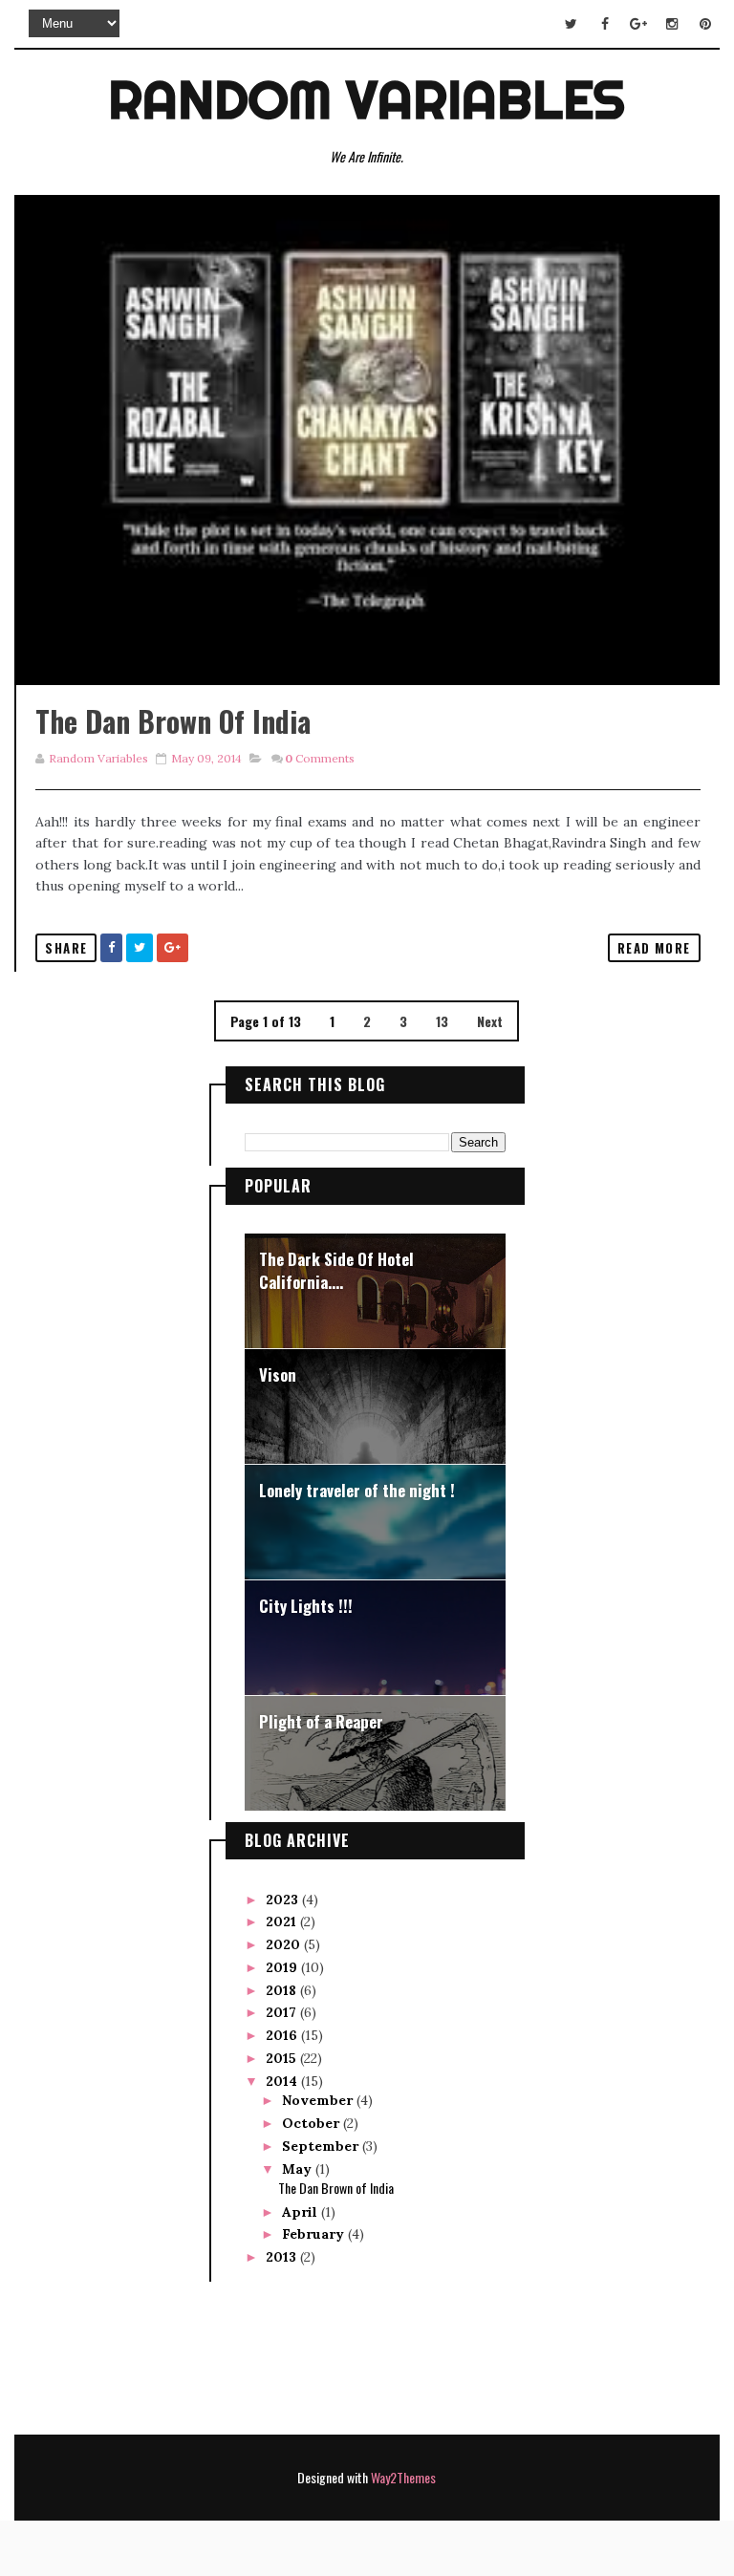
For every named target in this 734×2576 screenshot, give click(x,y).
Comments (320, 758)
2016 (283, 2035)
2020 (285, 1944)
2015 (283, 2058)
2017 (283, 2012)
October (313, 2123)
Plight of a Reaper (321, 1721)
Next (490, 1021)
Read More (654, 948)
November (319, 2100)
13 (442, 1021)
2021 (283, 1921)
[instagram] (672, 24)
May (299, 2169)
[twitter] (572, 24)
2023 (284, 1900)
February (315, 2234)
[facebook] (605, 24)
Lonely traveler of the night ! (357, 1490)
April (302, 2212)
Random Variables (367, 99)
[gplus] (638, 24)
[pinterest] (705, 24)
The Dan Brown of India (173, 721)
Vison (278, 1374)
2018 (283, 1990)
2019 (283, 1967)
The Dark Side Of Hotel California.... (336, 1270)
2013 (283, 2257)
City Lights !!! (306, 1606)
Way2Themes (403, 2477)
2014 (283, 2081)
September (322, 2146)
